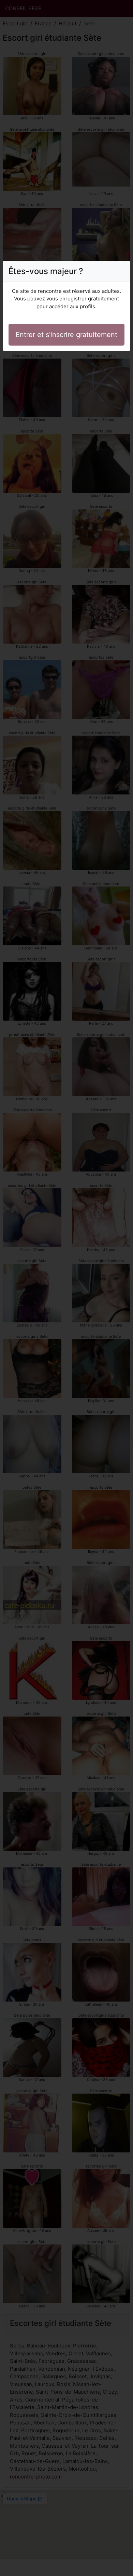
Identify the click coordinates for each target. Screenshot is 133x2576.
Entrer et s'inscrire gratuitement (66, 335)
